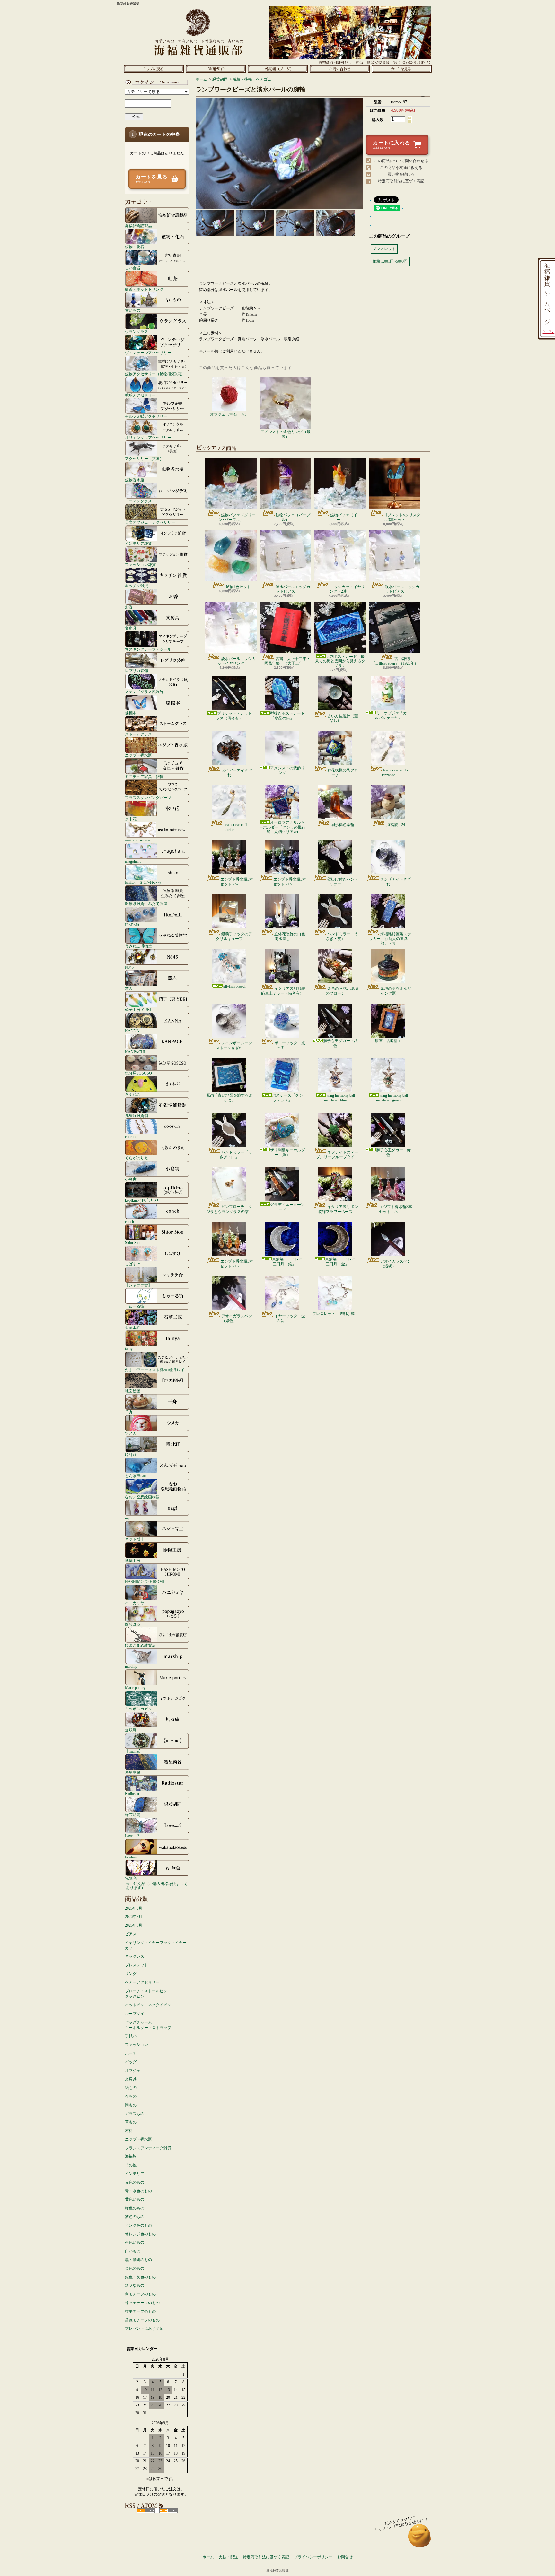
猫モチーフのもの (140, 2311)
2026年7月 (134, 1917)
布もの (131, 2096)
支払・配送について (216, 69)
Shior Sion (133, 1243)
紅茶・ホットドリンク (144, 289)
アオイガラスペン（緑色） (237, 1318)
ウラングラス (137, 331)
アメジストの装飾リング (287, 770)
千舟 (129, 1412)
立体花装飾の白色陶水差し (290, 936)
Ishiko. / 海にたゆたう (143, 882)
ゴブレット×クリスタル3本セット (402, 517)
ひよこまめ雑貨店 (140, 1645)
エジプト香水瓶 (138, 755)
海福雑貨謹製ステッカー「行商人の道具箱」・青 (390, 939)
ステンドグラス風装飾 (144, 692)
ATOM (168, 2511)
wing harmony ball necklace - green (392, 1098)
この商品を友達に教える (401, 168)
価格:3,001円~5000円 (390, 261)
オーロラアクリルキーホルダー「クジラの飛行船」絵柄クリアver (282, 827)
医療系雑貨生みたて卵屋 (146, 904)
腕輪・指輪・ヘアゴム (252, 79)
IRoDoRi (132, 925)
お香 (129, 607)
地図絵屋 (133, 1391)
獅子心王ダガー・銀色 (340, 1043)
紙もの (131, 2088)
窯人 (129, 988)
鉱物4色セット (238, 587)
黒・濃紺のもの (138, 2260)
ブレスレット (137, 1965)
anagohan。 (134, 861)
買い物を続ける (401, 174)
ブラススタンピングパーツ (148, 798)
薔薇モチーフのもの (142, 2320)
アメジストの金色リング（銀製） (286, 434)
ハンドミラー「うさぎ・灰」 (342, 936)
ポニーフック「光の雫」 (290, 1045)
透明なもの (135, 2285)
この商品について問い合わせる (401, 161)
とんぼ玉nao (135, 1476)
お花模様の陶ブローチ (343, 772)
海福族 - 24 (396, 825)
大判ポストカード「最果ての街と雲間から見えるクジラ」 (340, 661)
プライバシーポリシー (313, 2557)
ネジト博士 (135, 1539)
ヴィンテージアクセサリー (148, 353)
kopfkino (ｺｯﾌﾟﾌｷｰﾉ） (143, 1200)
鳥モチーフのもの (140, 2294)
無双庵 (131, 1730)
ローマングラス (138, 501)
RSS (146, 2511)
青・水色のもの (138, 2191)
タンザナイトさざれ (396, 882)
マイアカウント (155, 82)
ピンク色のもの (138, 2225)
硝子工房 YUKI (138, 1010)
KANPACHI (135, 1052)
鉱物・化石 (135, 247)
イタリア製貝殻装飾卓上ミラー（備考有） (283, 991)
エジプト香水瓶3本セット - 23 (396, 1209)
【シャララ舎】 (138, 1285)
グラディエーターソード (287, 1207)
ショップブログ (278, 69)
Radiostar (132, 1793)
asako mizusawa (137, 840)
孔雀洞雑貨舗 (137, 1115)
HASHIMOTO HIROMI (145, 1582)
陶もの (131, 2105)
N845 (129, 967)
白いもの (133, 2251)
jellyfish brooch (234, 986)
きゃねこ (133, 1094)
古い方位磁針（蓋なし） (343, 718)
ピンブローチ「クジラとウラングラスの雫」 (229, 1209)
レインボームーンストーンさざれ (234, 1045)
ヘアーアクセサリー (142, 1982)
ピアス (131, 1934)
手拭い (131, 2036)
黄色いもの (135, 2199)
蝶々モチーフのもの (142, 2303)
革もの (131, 2122)
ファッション (137, 2045)
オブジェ (133, 2071)
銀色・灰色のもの (140, 2277)
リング (131, 1974)
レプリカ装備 (137, 670)
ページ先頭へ (420, 2539)
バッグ (131, 2062)
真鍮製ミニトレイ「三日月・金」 (339, 1261)
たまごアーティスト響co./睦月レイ (155, 1370)
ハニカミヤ (135, 1603)
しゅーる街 (135, 1306)
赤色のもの (135, 2182)
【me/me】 (134, 1751)
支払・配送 (228, 2557)
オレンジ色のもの (140, 2234)
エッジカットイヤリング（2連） (347, 589)
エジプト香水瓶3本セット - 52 (237, 882)
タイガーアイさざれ (237, 773)
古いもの (133, 310)
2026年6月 (134, 1925)
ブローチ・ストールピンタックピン (146, 1994)
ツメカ (131, 1433)
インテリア (135, 2174)
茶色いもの (135, 2242)
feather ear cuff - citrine (237, 827)
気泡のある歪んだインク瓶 (396, 991)
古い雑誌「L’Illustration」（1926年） (395, 661)
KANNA (132, 1031)
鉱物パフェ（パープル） (293, 517)
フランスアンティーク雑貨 (148, 2148)
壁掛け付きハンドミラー (343, 882)
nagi (128, 1518)
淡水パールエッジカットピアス (293, 589)
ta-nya (130, 1349)
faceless (131, 1857)
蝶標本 (131, 713)
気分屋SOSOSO (138, 1073)
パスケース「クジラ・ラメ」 (287, 1098)
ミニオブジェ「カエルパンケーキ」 (393, 715)
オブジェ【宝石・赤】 (229, 414)
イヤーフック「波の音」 (290, 1318)
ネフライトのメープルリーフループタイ (337, 1154)
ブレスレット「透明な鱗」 (335, 1314)
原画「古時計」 (388, 1041)
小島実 (131, 1179)
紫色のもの (135, 2217)
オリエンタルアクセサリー (148, 437)
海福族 (131, 2156)
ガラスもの (135, 2114)
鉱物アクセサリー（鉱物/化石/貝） (155, 374)
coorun (130, 1137)
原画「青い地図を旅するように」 (229, 1098)
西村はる (133, 1624)
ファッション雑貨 (140, 565)
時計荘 (131, 1454)
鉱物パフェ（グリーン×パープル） (237, 517)
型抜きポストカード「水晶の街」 (287, 716)
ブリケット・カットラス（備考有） (234, 716)
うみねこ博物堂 (138, 946)
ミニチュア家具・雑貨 (144, 776)
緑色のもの (135, 2208)
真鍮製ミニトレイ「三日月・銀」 (286, 1261)
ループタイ (135, 2014)
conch (129, 1221)
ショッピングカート (402, 69)
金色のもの (135, 2268)
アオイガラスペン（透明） (396, 1264)
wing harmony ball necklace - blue (339, 1098)
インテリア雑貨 (138, 543)
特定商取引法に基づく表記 (401, 181)
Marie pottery (135, 1688)
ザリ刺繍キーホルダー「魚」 (287, 1152)
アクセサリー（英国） (144, 459)
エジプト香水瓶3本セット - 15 (290, 882)
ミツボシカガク (138, 1709)
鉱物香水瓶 (135, 480)
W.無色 (131, 1878)
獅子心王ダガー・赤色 (393, 1152)
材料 (129, 2131)
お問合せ (340, 69)
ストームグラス (138, 734)
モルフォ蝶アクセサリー (146, 416)
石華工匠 (133, 1327)
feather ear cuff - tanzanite (395, 772)
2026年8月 (134, 1908)
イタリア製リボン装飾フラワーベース (338, 1209)
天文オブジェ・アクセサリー (150, 522)
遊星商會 (133, 1772)
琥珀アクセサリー (140, 395)
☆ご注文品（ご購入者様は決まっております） (157, 1886)
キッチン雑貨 (137, 586)
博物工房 (133, 1560)
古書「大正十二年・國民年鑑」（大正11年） (287, 661)
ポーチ (131, 2053)
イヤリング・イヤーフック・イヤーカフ (156, 1945)
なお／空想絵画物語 (142, 1497)
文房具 (131, 628)
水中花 (131, 819)
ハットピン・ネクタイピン (148, 2005)
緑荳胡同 (133, 1815)
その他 (131, 2165)
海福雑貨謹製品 (138, 226)
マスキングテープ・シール (148, 649)
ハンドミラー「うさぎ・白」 (236, 1154)
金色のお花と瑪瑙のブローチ (342, 991)
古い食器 (133, 268)
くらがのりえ (137, 1158)
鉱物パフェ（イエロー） (348, 517)
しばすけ (133, 1264)
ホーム (154, 69)
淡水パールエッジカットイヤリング (237, 661)
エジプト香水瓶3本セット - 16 (237, 1264)
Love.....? (132, 1836)
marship (131, 1666)
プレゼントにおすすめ (144, 2328)
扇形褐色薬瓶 (343, 825)
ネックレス (135, 1956)
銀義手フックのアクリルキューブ (234, 936)
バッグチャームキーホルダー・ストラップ (148, 2025)
